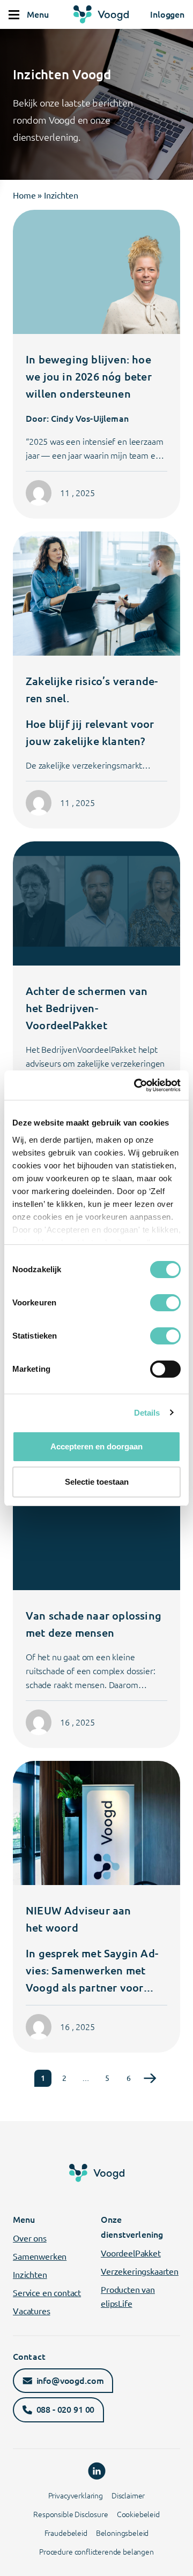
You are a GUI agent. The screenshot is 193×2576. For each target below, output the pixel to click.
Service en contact (47, 2293)
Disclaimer (128, 2496)
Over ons (30, 2238)
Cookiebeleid (138, 2514)
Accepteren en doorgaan (96, 1446)
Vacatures (32, 2311)
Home (24, 195)
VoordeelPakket (131, 2253)
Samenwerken (40, 2256)
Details (147, 1413)
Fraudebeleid (66, 2533)
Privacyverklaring (76, 2496)
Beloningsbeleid (123, 2533)
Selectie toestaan (97, 1482)
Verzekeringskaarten (140, 2271)
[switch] (165, 1303)
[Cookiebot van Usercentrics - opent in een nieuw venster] (136, 1085)
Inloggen (167, 14)
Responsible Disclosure (70, 2514)
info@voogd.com (70, 2381)
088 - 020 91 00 (66, 2410)
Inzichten (30, 2275)
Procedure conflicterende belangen (96, 2552)
